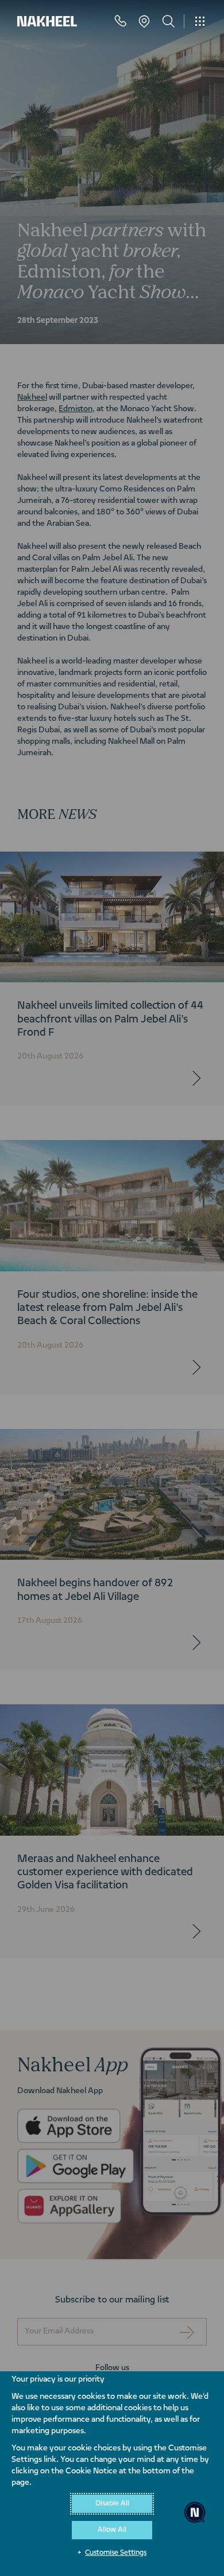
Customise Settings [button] (116, 2553)
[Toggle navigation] (200, 21)
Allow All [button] (112, 2530)
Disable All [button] (112, 2504)
